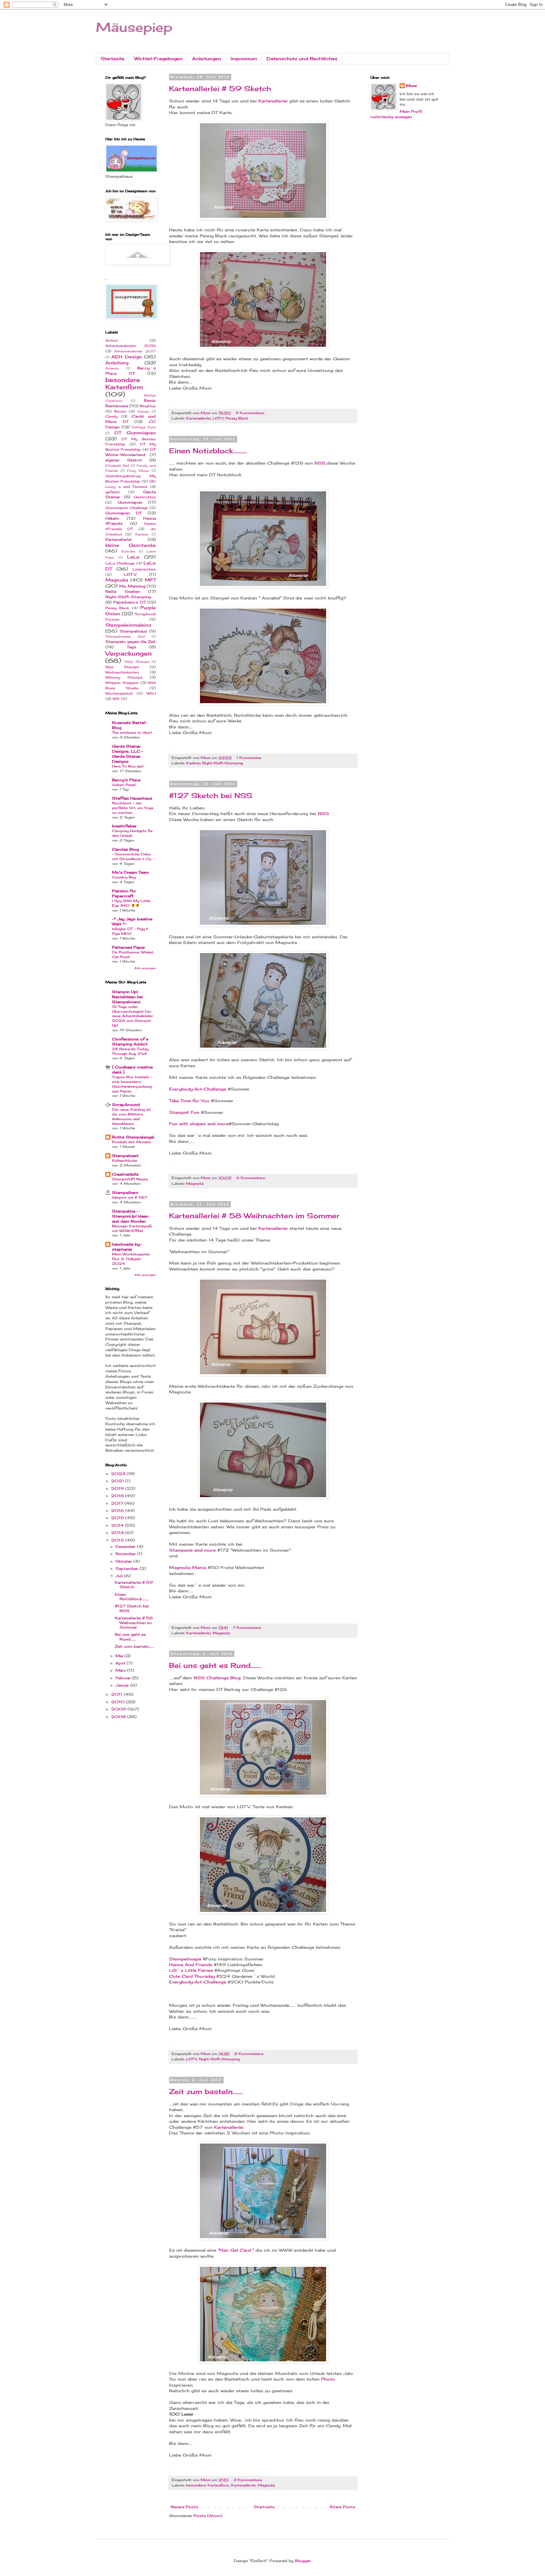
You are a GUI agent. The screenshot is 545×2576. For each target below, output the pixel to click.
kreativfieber (124, 826)
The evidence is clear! (132, 732)
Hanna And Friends (191, 1965)
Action (111, 340)
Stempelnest (125, 1156)
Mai (120, 1656)
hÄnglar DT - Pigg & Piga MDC (130, 931)
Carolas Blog (125, 849)
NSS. (324, 813)
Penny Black (237, 418)
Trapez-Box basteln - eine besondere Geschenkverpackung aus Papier (132, 1084)
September (127, 1569)
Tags (132, 647)
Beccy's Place (126, 780)
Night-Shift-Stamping (223, 763)
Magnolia (195, 1184)
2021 (118, 1481)
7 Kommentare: (248, 1628)
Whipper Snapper (122, 683)
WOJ (151, 693)
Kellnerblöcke (125, 1161)
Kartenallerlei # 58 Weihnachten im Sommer (254, 1216)
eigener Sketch (124, 460)
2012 (118, 1540)
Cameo (143, 411)
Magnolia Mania (188, 1567)
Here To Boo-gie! (128, 766)
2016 (118, 1511)
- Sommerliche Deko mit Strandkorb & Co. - (133, 857)
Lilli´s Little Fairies (192, 1970)
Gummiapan (130, 502)
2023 (119, 1474)
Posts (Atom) (208, 2516)
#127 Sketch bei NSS (211, 795)
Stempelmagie (185, 1959)
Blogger (303, 2561)
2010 (118, 1702)
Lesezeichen (144, 569)
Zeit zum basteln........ (206, 2091)
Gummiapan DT (123, 513)
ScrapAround (126, 1105)
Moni (411, 86)
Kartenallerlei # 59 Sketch (220, 88)
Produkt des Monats (132, 1142)
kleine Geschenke (131, 545)
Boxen (120, 411)
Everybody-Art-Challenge (198, 1089)
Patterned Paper (129, 947)
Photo (328, 2379)
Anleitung (117, 363)
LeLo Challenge (120, 563)
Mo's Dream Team (130, 872)
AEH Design (126, 357)
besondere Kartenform (208, 2485)
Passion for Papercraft (124, 893)
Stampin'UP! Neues (130, 1179)
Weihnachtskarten (122, 672)
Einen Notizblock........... (208, 451)
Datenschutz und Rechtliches (302, 58)
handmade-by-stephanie (127, 1247)
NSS (320, 463)
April (121, 1663)
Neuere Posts (185, 2507)
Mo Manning (132, 586)
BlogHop (148, 406)
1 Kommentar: (250, 758)
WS (116, 699)
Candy (111, 416)
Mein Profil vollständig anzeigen (396, 114)
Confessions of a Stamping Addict (130, 1042)
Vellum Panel (124, 785)
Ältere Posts (342, 2507)
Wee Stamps (122, 667)
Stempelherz (125, 1192)
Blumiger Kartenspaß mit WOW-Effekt (132, 1228)
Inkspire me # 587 (130, 1197)
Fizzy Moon (138, 471)
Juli (120, 1576)
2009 (119, 1709)
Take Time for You (189, 1101)
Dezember (126, 1546)
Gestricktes (145, 497)
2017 (118, 1503)
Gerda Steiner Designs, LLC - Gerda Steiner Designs (128, 754)
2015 (118, 1518)
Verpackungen (129, 653)
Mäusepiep (134, 27)
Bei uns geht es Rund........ (215, 1665)
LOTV (218, 418)
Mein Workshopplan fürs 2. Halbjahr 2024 (131, 1259)
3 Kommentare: (249, 2480)
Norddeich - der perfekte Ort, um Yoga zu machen (133, 808)
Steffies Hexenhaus (132, 798)
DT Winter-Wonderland (131, 452)
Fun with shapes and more (199, 1124)
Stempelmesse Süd (125, 637)
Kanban (193, 763)
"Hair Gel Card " (236, 2250)
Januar (123, 1685)
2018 (118, 1496)
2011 (117, 1694)
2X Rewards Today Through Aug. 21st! (130, 1051)
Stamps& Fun (184, 1112)
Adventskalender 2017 (135, 351)
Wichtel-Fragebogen (158, 58)
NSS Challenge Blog (216, 1678)
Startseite (113, 58)
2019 (118, 1488)
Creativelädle (125, 1174)
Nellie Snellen (123, 591)
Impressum (244, 58)
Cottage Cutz (144, 427)
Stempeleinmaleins (128, 625)
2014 (118, 1525)
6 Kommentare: (252, 1178)
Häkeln (112, 518)
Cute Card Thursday (192, 1976)
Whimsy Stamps (124, 677)
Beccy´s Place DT (131, 371)
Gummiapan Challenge (127, 508)
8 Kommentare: (250, 2054)
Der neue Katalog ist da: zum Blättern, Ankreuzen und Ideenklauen (131, 1116)
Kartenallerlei (273, 101)
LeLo (133, 557)
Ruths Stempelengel (133, 1137)
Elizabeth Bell (117, 466)
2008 (119, 1717)
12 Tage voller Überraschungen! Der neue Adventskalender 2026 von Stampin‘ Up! (133, 1016)
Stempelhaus (134, 631)
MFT (150, 580)
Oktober (124, 1561)
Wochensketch (119, 693)
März (121, 1670)
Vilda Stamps (137, 662)
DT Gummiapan (135, 433)
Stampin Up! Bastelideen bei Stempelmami (127, 997)
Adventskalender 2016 (131, 346)
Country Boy (124, 877)
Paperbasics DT (129, 602)
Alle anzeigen (145, 968)
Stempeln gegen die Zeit (131, 642)
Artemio (112, 368)
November (126, 1554)
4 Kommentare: (251, 413)
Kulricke (128, 551)
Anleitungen (207, 58)
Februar (124, 1678)
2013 (118, 1533)
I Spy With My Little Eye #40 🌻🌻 (131, 903)
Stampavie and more (192, 1550)
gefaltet (113, 492)
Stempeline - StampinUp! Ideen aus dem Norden (130, 1216)
